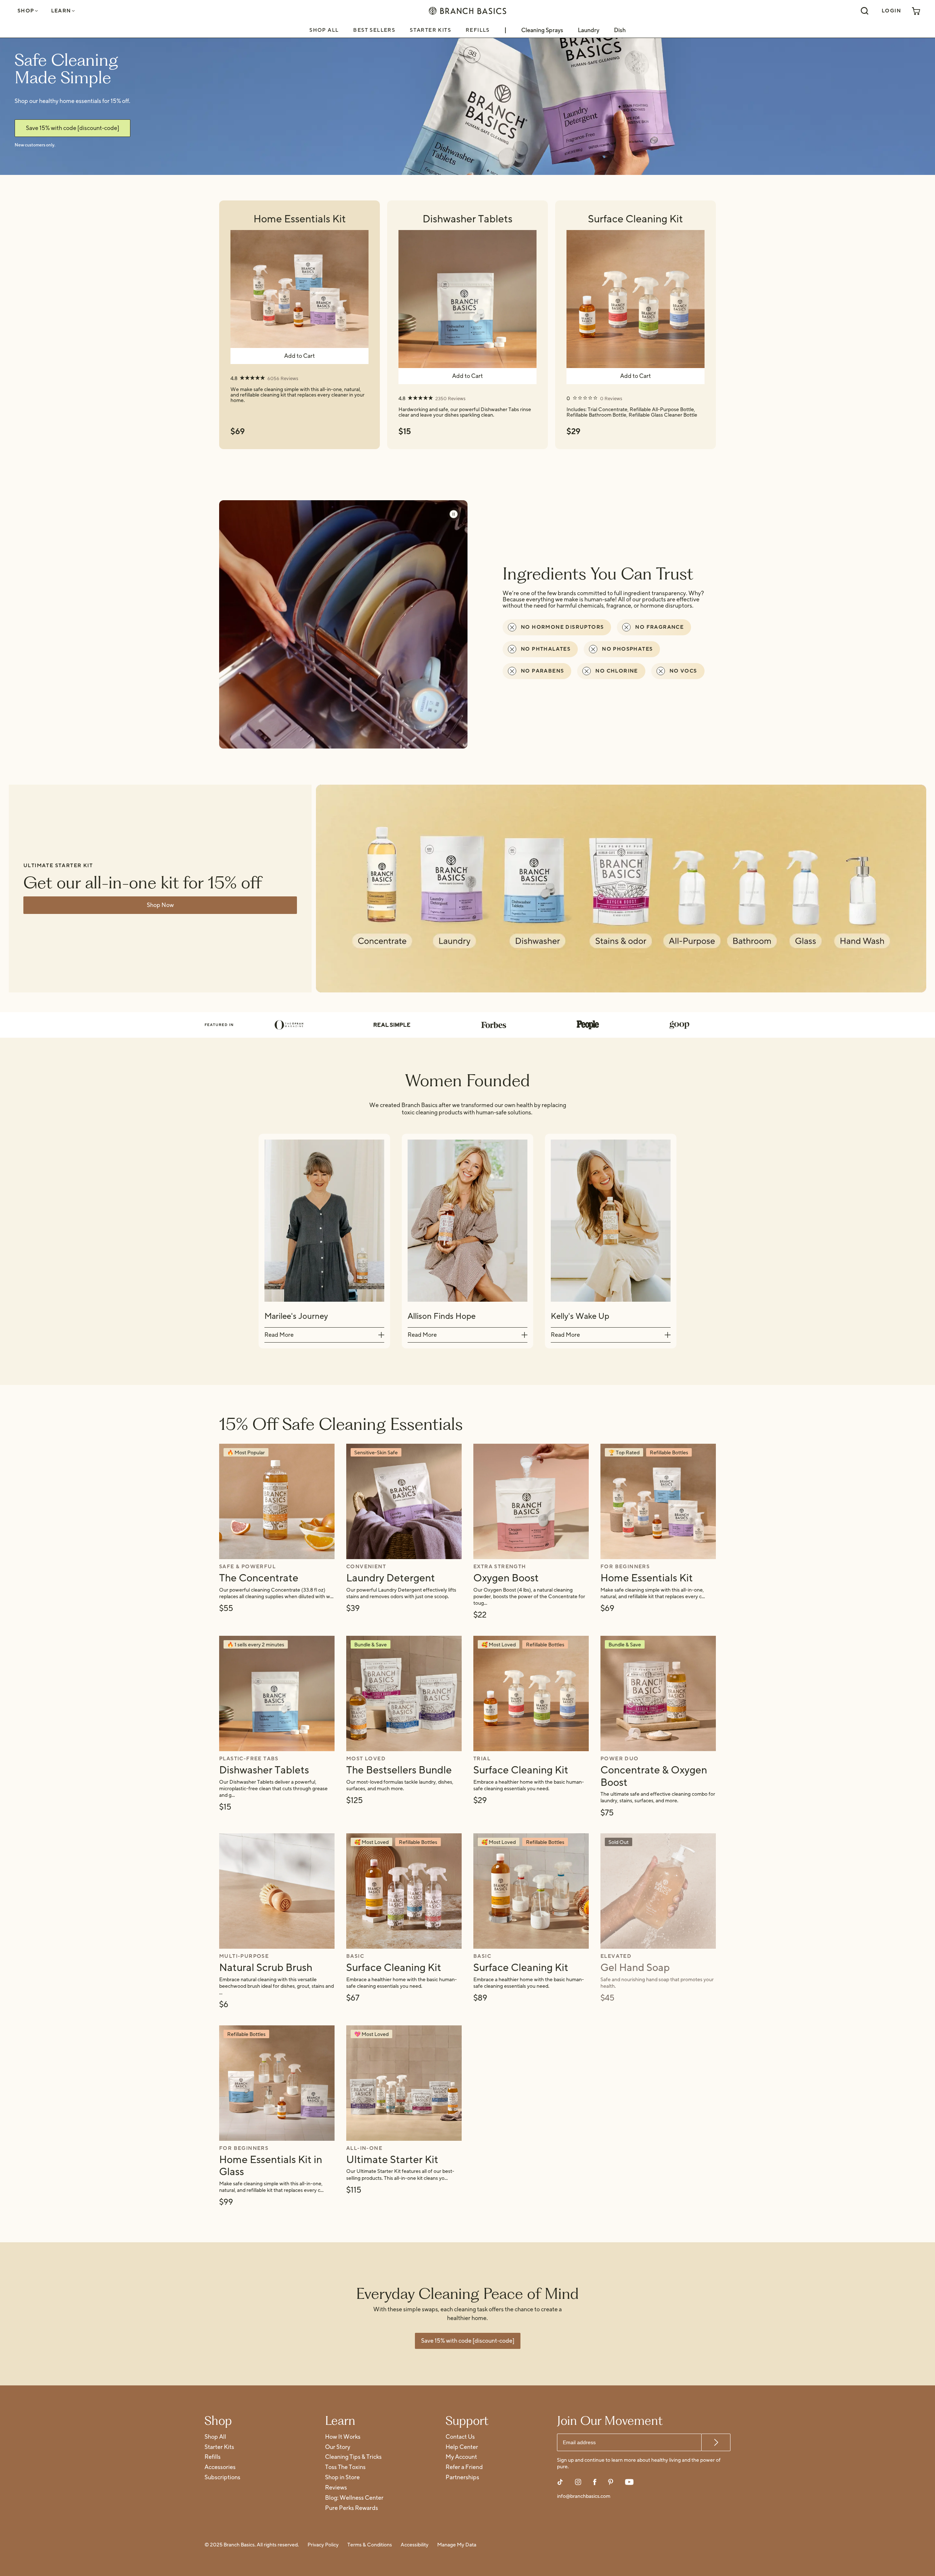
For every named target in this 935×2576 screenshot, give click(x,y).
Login (891, 11)
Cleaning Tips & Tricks (353, 2457)
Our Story (338, 2447)
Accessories (220, 2467)
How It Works (343, 2437)
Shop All (324, 30)
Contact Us (460, 2437)
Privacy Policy (323, 2545)
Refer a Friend (464, 2467)
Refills (478, 30)
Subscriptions (222, 2478)
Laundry (589, 30)
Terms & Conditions (370, 2545)
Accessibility (415, 2545)
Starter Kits (430, 30)
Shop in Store (342, 2478)
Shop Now (160, 905)
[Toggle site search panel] (865, 11)
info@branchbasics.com (584, 2497)
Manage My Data (457, 2545)
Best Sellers (374, 30)
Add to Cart (299, 356)
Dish (620, 30)
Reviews (336, 2488)
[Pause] (454, 514)
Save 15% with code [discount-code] (468, 2341)
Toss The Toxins (345, 2467)
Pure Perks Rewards (352, 2508)
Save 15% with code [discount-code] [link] (72, 128)
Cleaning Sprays (542, 30)
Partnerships (462, 2478)
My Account (461, 2457)
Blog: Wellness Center (354, 2498)
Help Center (462, 2447)
